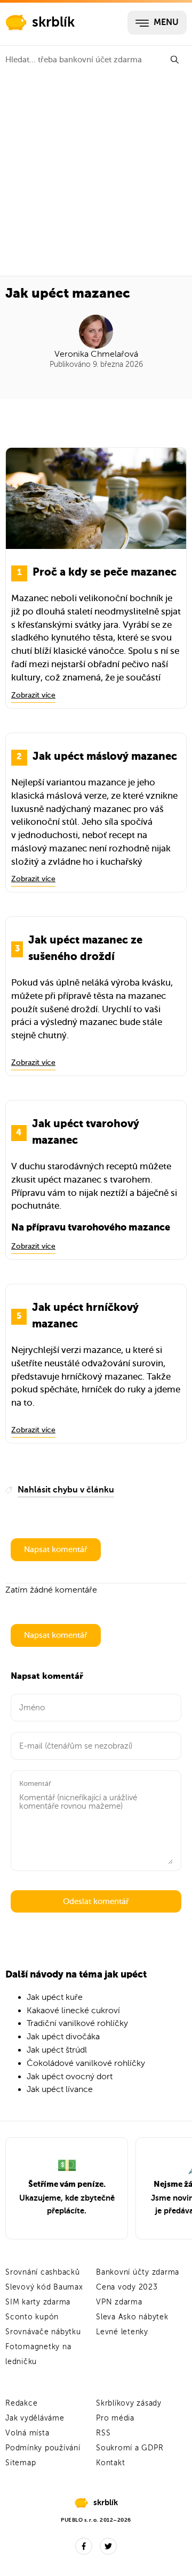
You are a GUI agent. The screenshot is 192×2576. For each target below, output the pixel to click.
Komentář (35, 1783)
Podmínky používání (43, 2448)
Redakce (21, 2403)
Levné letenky (122, 2332)
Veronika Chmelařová (96, 354)
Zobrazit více (33, 695)
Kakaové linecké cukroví (73, 2011)
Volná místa (27, 2433)
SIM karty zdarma (38, 2302)
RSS (103, 2433)
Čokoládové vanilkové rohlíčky (86, 2063)
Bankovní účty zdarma (138, 2272)
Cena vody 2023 (127, 2287)
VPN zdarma (119, 2302)
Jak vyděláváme (35, 2418)
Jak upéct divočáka (63, 2037)
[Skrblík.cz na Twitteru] (108, 2546)
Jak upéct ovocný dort (70, 2077)
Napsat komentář (56, 1549)
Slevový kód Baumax (44, 2287)
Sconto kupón (32, 2317)
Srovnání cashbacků (43, 2272)
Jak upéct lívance (60, 2089)
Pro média (115, 2418)
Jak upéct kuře (55, 1997)
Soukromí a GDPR (130, 2448)
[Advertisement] (96, 175)
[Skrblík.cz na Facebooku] (84, 2546)
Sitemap (21, 2463)
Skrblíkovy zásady (129, 2403)
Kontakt (110, 2463)
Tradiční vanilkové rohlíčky (77, 2023)
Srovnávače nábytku (43, 2332)
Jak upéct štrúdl (57, 2050)
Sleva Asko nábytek (132, 2317)
